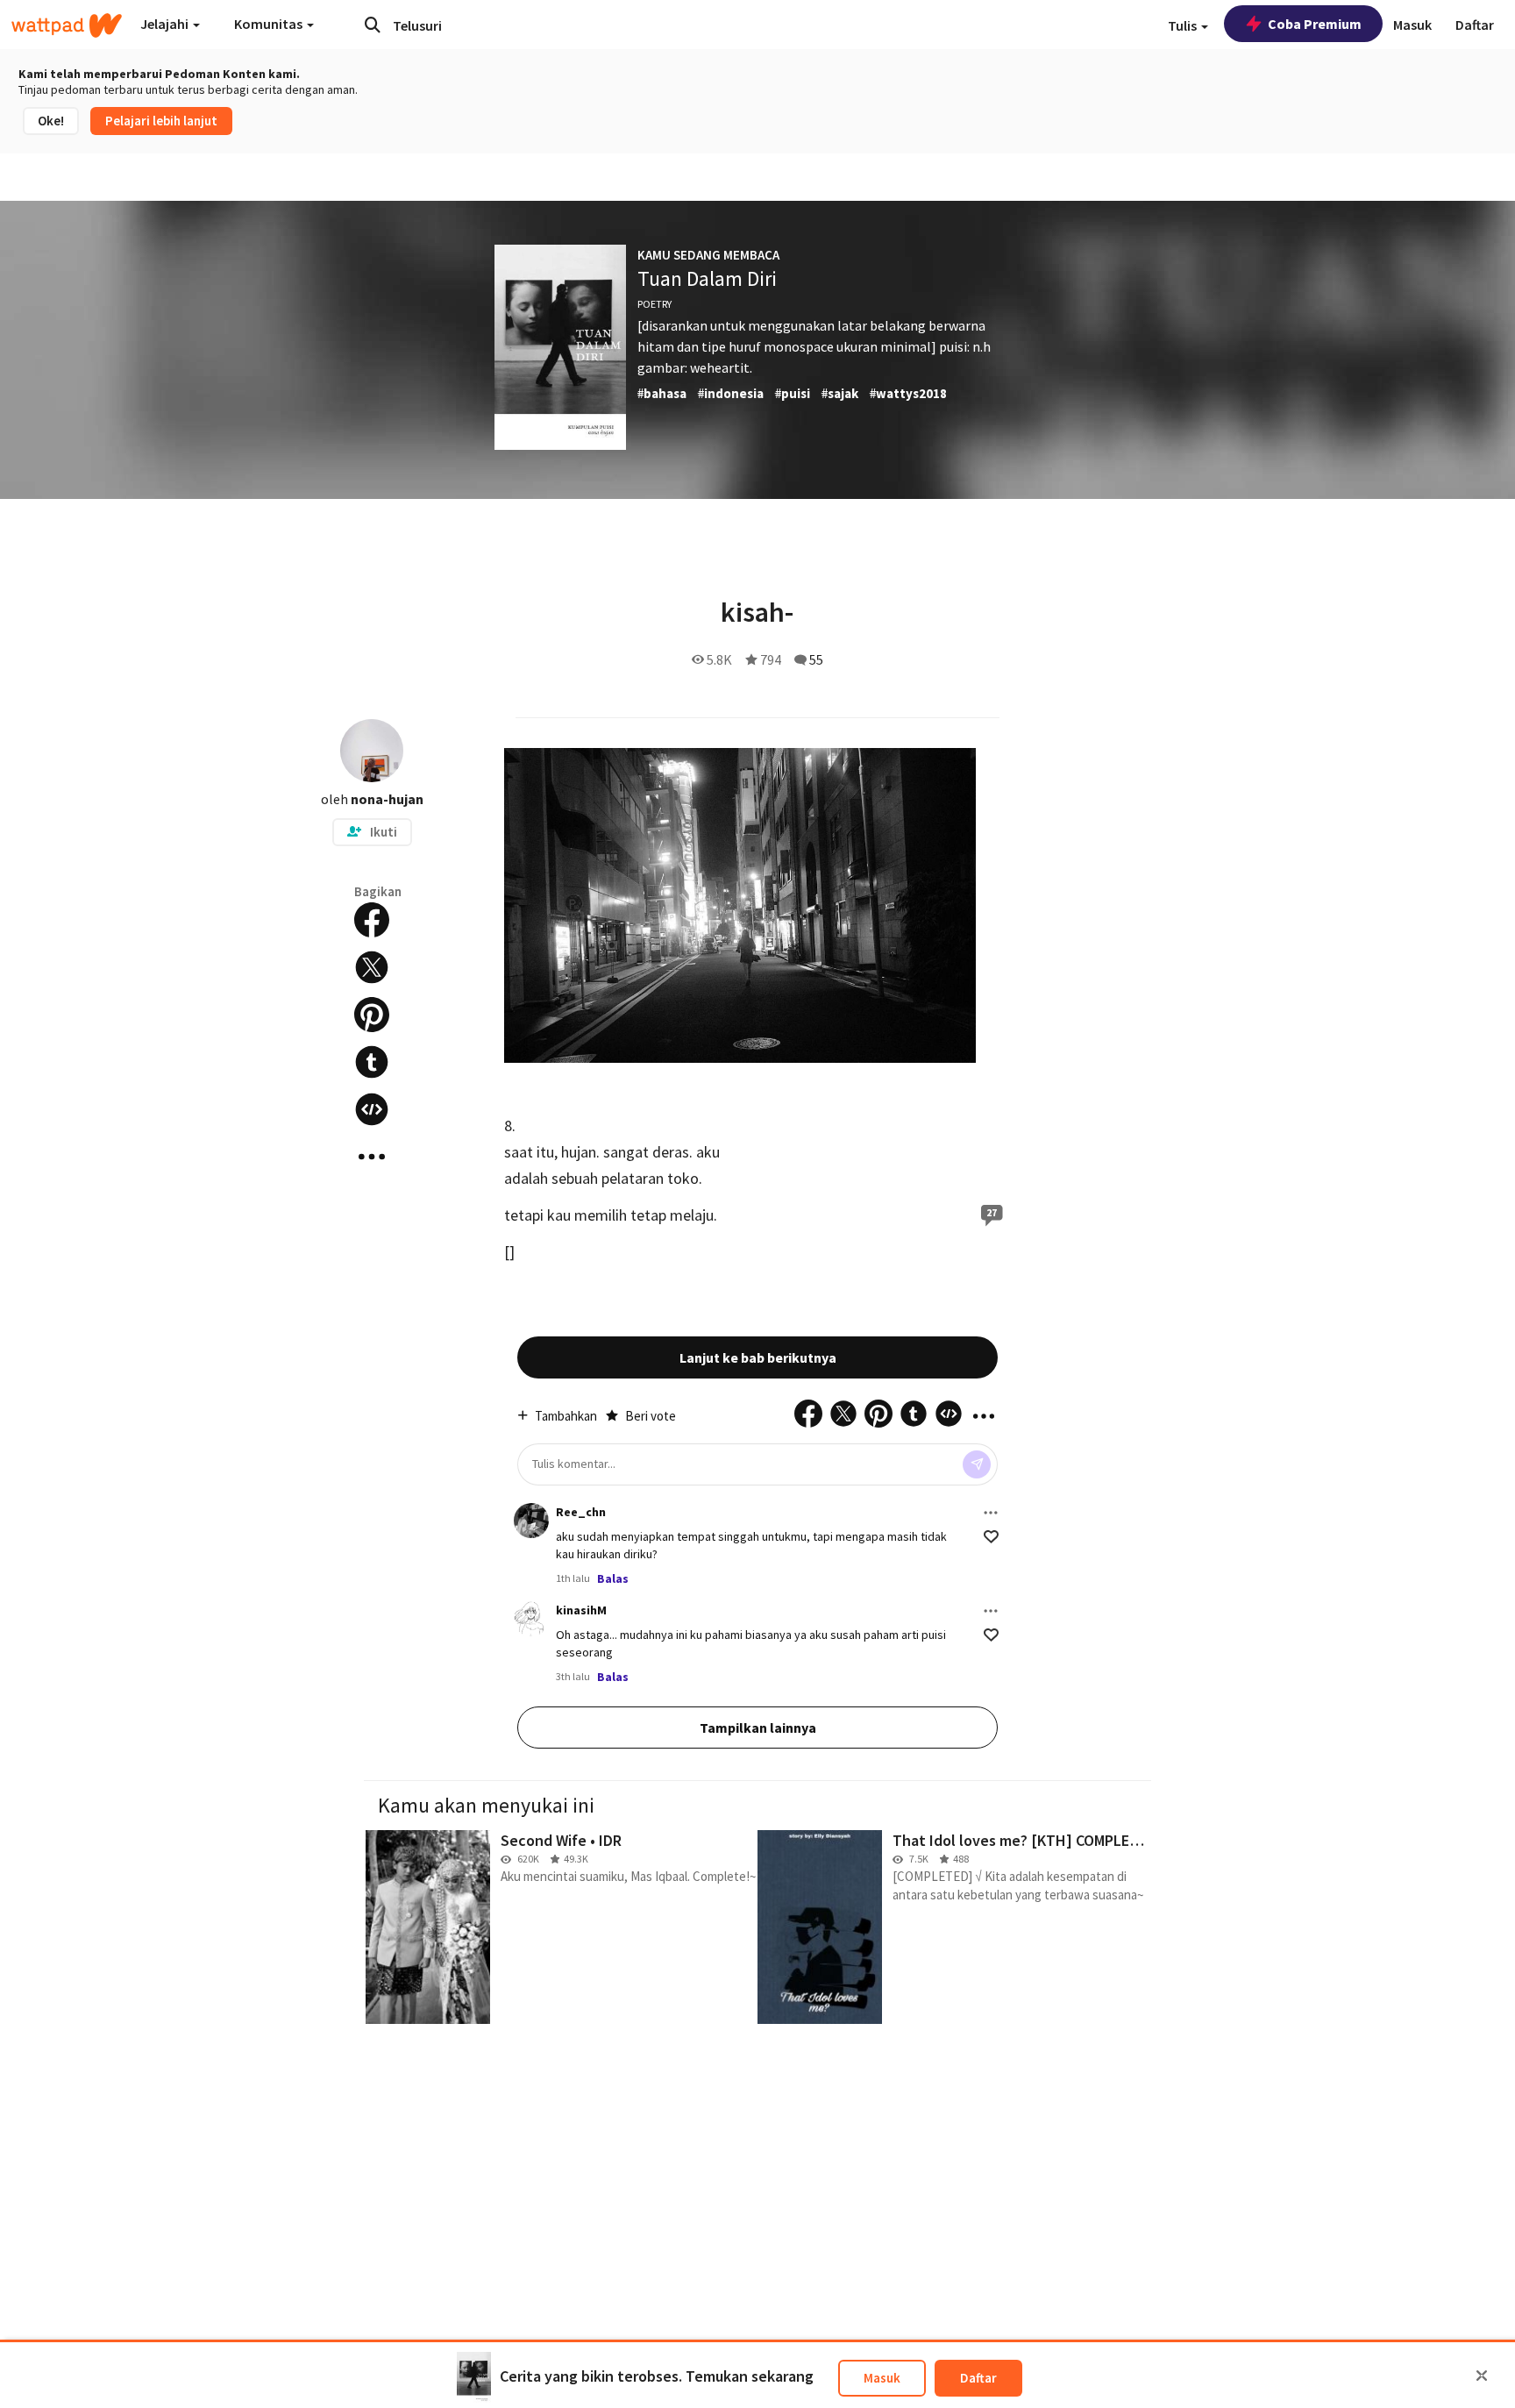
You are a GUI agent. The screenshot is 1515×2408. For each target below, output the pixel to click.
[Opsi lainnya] (991, 1513)
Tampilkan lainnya (758, 1728)
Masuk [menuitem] (1412, 25)
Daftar (978, 2378)
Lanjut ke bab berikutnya (758, 1357)
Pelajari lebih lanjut (161, 121)
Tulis (1184, 25)
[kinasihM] (531, 1619)
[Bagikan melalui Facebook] (372, 920)
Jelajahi (166, 24)
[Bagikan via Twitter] (372, 967)
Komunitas (270, 24)
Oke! (51, 121)
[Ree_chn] (531, 1521)
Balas (613, 1578)
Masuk (882, 2378)
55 (816, 659)
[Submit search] (373, 25)
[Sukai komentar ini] (991, 1537)
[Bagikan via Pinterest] (372, 1015)
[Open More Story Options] (372, 1157)
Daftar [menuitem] (1475, 25)
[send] (977, 1464)
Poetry (654, 304)
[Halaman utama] (67, 25)
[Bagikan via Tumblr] (372, 1062)
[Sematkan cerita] (372, 1109)
